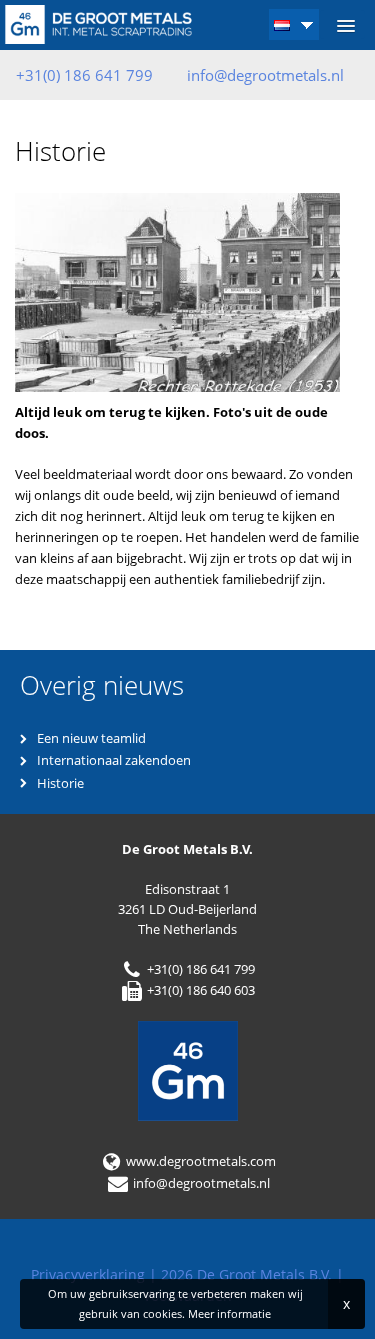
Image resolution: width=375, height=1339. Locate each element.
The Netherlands (187, 929)
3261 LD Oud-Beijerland (187, 909)
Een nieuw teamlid (91, 738)
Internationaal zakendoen (114, 760)
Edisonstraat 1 (187, 889)
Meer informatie (229, 1313)
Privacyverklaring (88, 1274)
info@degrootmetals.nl (265, 75)
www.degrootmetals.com (199, 1161)
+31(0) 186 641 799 (199, 969)
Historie (60, 783)
